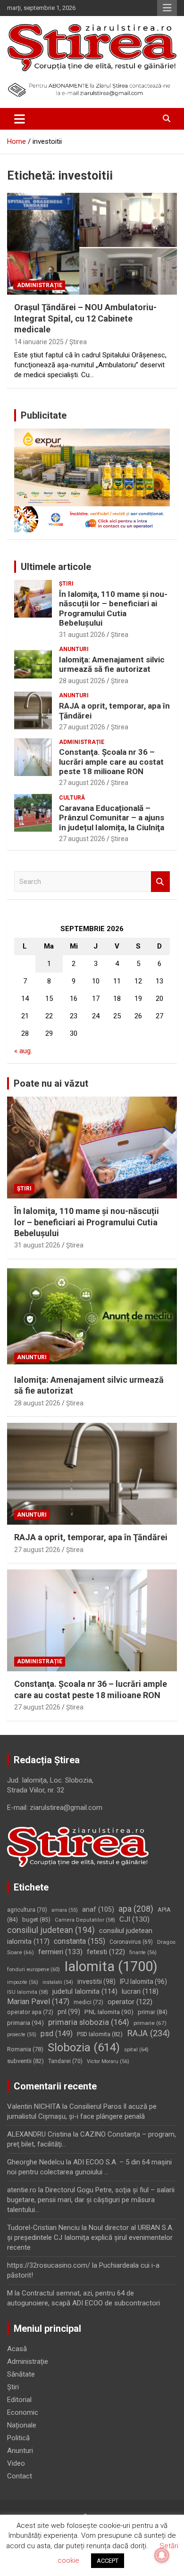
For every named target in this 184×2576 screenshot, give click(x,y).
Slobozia (84, 2048)
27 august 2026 (82, 727)
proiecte (22, 2035)
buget (36, 1920)
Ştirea (78, 342)
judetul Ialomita (85, 1991)
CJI (134, 1919)
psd (57, 2034)
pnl (69, 2012)
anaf (98, 1909)
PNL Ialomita (109, 2012)
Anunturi (74, 649)
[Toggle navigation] (20, 119)
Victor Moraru (108, 2061)
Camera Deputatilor (85, 1920)
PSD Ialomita (100, 2034)
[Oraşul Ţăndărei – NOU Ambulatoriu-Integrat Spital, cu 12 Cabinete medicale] (92, 244)
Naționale (22, 2425)
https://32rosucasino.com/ (49, 2265)
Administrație (40, 285)
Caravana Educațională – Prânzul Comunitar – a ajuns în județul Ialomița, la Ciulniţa (112, 818)
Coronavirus (131, 1942)
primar (153, 2012)
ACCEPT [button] (108, 2561)
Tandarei (65, 2061)
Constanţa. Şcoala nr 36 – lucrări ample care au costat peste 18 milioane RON (111, 762)
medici (88, 2002)
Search (160, 882)
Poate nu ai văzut (51, 1083)
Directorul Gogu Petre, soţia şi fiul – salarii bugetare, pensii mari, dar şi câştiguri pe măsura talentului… (91, 2200)
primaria (25, 2023)
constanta (79, 1941)
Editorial (19, 2400)
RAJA (148, 2033)
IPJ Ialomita (143, 1982)
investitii (96, 1982)
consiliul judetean (51, 1930)
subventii (25, 2061)
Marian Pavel (38, 2002)
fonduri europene (33, 1969)
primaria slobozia (89, 2022)
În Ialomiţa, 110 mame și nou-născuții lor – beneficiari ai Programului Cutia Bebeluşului (113, 608)
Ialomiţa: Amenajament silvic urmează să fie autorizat (112, 664)
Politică (18, 2438)
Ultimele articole (56, 567)
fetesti (106, 1952)
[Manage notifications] (162, 2555)
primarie (150, 2023)
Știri (66, 584)
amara (65, 1910)
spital (136, 2049)
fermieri (60, 1952)
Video (16, 2463)
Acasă (17, 2349)
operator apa (30, 2012)
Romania (25, 2049)
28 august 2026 (82, 681)
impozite (23, 1982)
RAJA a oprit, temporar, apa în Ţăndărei (91, 1537)
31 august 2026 (82, 635)
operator (130, 2002)
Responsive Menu (167, 8)
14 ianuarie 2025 (39, 342)
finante (143, 1953)
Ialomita (111, 1966)
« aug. (23, 1051)
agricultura (27, 1910)
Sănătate (21, 2374)
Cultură (72, 798)
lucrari (140, 1991)
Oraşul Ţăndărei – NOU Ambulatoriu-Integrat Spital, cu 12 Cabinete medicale (85, 318)
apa (136, 1909)
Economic (23, 2412)
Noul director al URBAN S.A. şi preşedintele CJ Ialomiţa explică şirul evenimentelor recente (90, 2237)
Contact (20, 2476)
